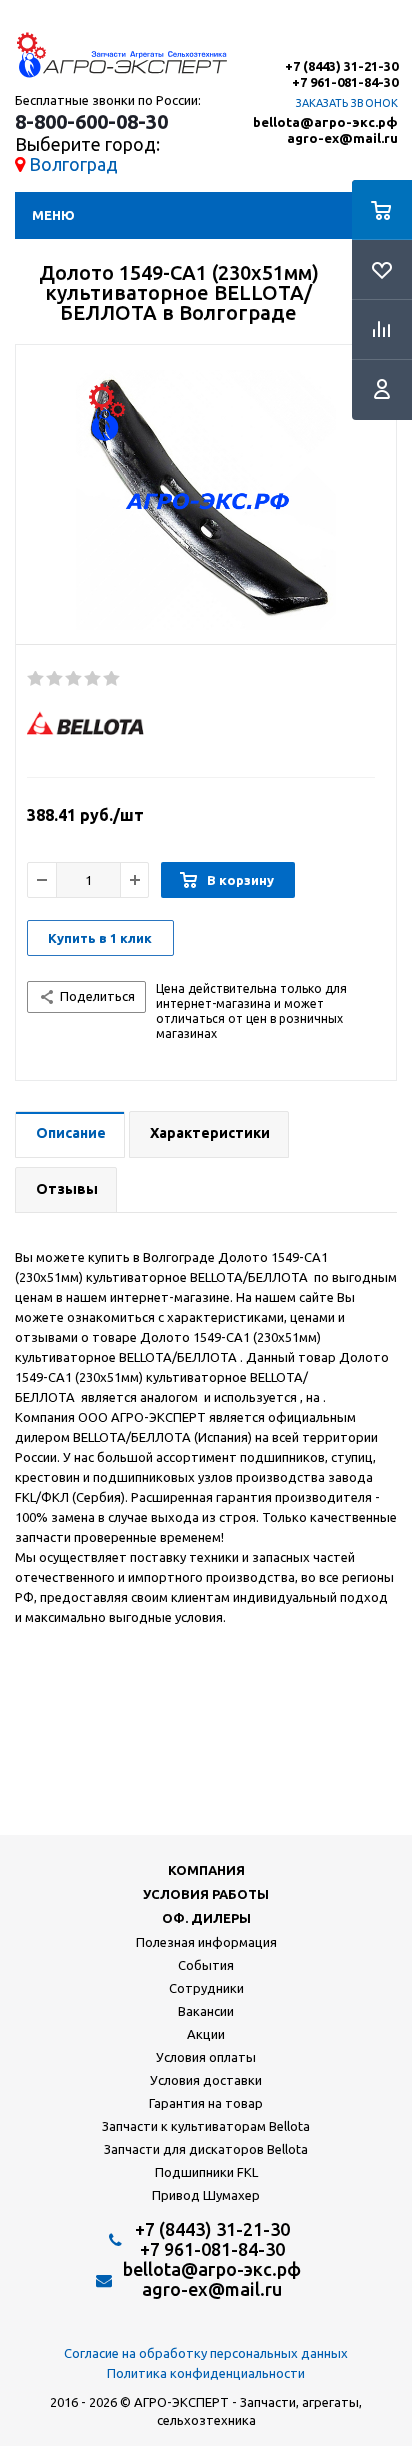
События (206, 1965)
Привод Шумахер (206, 2195)
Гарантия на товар (206, 2103)
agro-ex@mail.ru (342, 138)
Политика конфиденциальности (206, 2373)
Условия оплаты (206, 2057)
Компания (206, 1870)
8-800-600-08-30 (91, 122)
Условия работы (206, 1894)
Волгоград (73, 164)
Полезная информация (206, 1942)
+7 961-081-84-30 (345, 82)
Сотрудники (206, 1988)
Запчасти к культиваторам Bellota (206, 2126)
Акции (206, 2034)
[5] (112, 679)
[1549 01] (206, 500)
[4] (93, 679)
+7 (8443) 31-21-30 (341, 66)
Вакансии (206, 2011)
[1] (36, 679)
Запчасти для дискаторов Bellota (206, 2149)
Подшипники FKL (206, 2172)
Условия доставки (206, 2080)
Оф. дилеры (206, 1918)
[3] (74, 679)
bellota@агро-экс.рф (325, 122)
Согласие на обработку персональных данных (206, 2353)
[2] (55, 679)
